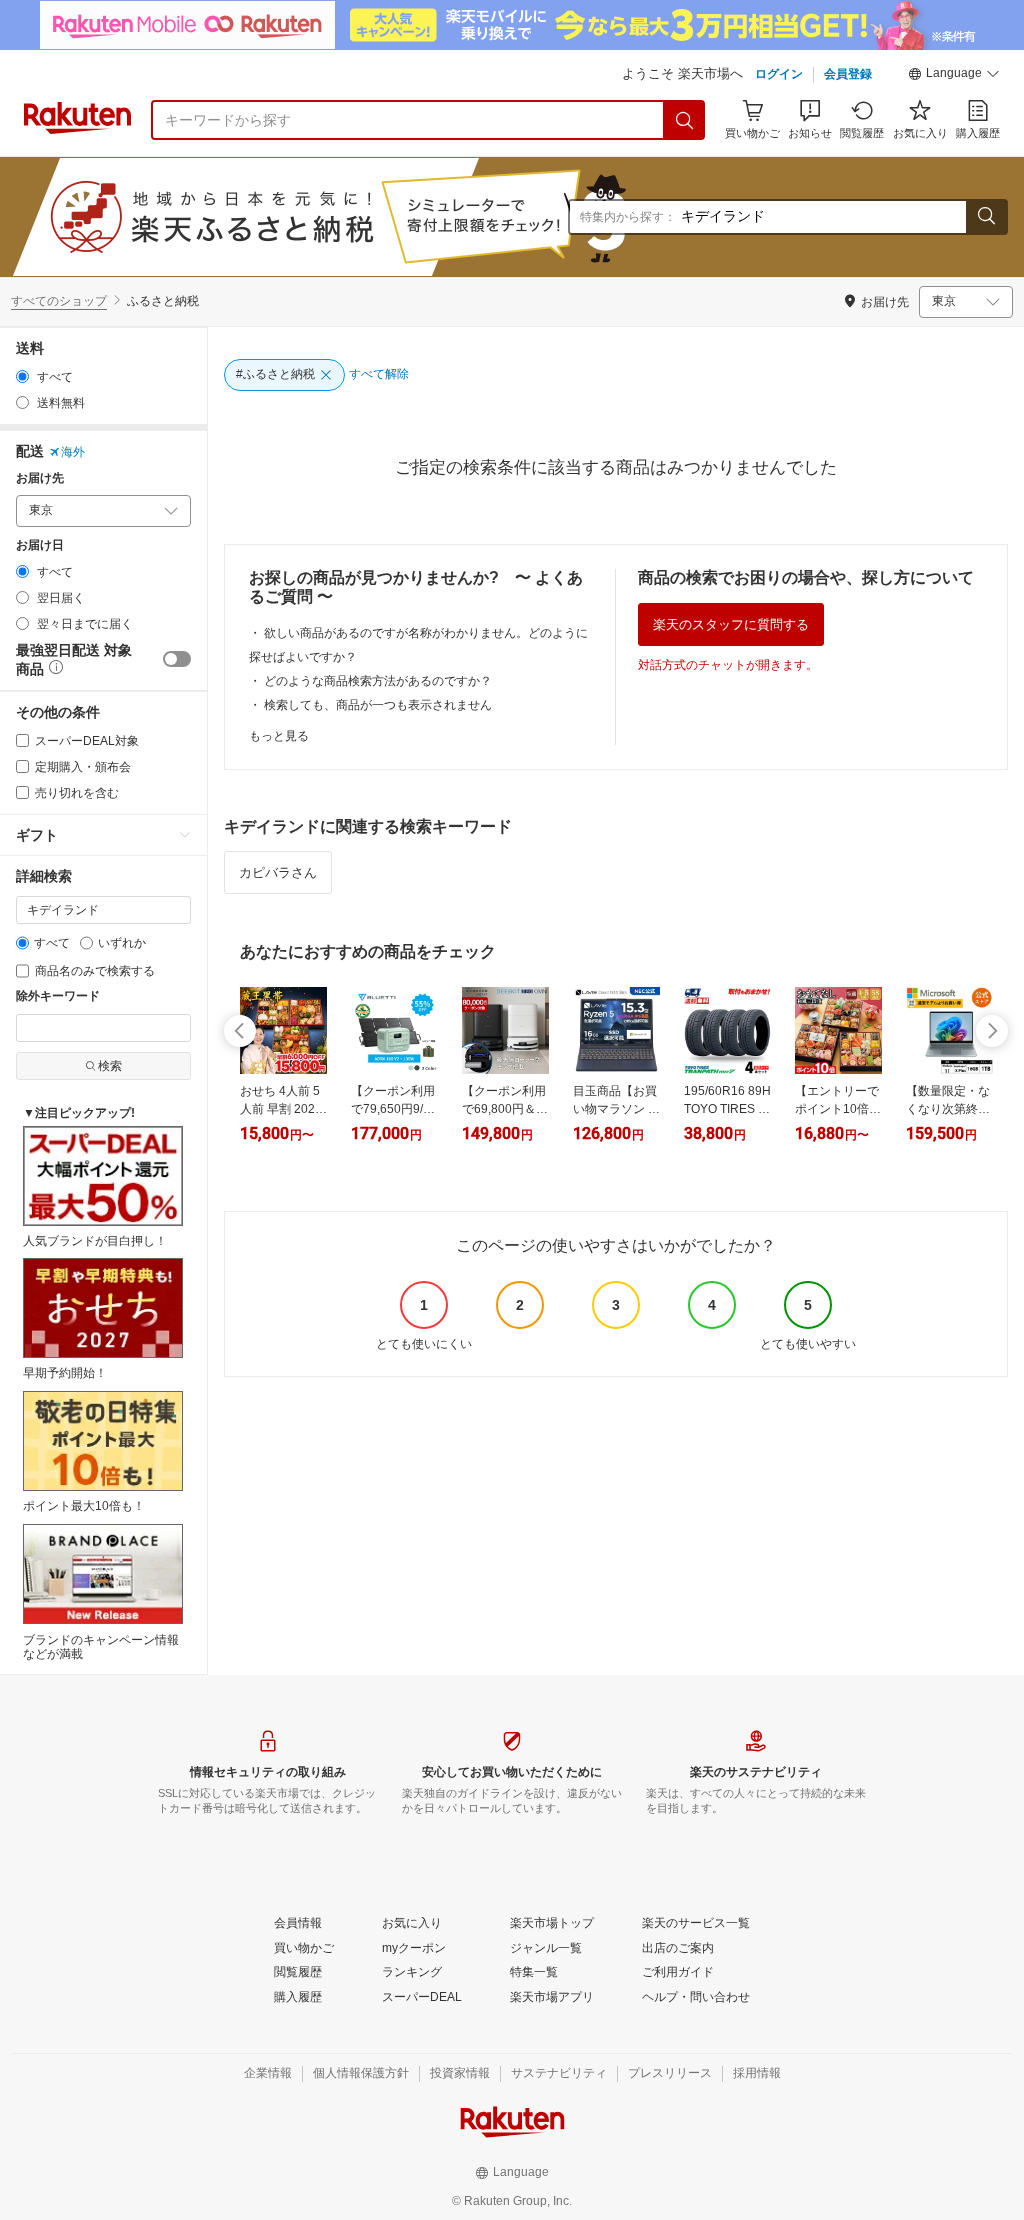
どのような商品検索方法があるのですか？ (378, 681)
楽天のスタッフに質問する (731, 624)
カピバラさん (278, 872)
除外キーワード (58, 996)
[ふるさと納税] (384, 217)
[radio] (22, 376)
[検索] (685, 120)
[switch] (177, 659)
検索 (110, 1066)
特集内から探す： (628, 217)
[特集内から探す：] (986, 217)
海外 (73, 452)
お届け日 (40, 545)
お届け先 (40, 478)
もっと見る (279, 736)
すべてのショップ (59, 301)
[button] (954, 76)
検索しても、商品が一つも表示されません (378, 705)
